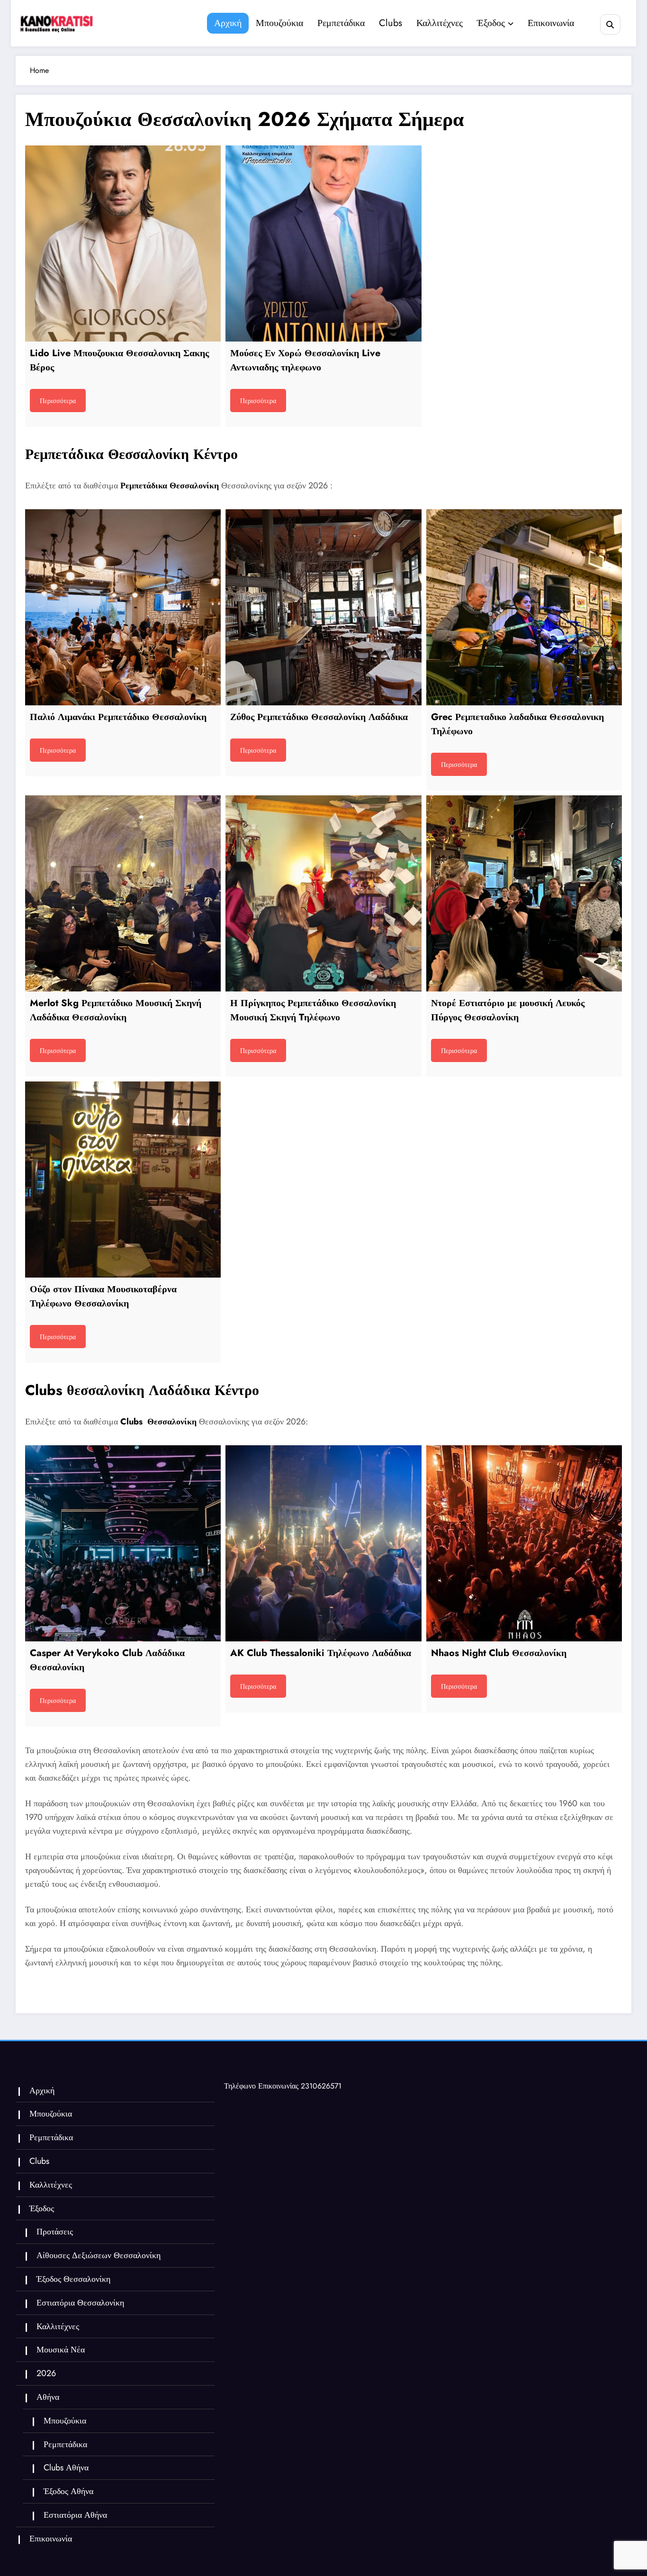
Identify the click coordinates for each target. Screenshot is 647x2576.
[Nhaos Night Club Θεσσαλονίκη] (524, 1543)
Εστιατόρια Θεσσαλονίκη (80, 2303)
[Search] (610, 24)
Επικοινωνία (551, 23)
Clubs (391, 23)
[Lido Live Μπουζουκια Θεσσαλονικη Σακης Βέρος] (123, 243)
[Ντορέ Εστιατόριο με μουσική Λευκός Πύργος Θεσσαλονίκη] (524, 893)
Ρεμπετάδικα (341, 23)
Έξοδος (491, 23)
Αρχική (228, 23)
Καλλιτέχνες (440, 23)
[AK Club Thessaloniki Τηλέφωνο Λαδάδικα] (323, 1543)
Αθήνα (48, 2397)
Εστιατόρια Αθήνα (75, 2515)
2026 (46, 2373)
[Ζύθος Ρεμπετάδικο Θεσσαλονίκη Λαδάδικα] (323, 607)
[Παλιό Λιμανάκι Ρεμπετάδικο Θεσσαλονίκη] (123, 607)
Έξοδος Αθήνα (68, 2491)
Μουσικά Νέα (61, 2350)
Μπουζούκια (279, 23)
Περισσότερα (58, 401)
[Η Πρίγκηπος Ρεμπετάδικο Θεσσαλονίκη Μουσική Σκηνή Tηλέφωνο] (323, 893)
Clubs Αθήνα (66, 2468)
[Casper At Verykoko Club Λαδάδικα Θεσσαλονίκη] (123, 1543)
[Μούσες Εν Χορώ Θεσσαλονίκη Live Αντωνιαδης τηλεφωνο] (323, 243)
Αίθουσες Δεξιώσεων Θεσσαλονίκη (99, 2255)
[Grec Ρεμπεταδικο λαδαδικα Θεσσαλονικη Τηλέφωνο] (524, 607)
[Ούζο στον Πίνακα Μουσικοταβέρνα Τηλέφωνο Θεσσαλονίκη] (123, 1179)
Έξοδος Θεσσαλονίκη (73, 2279)
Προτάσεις (55, 2232)
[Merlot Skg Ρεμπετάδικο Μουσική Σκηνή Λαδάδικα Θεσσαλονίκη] (123, 893)
